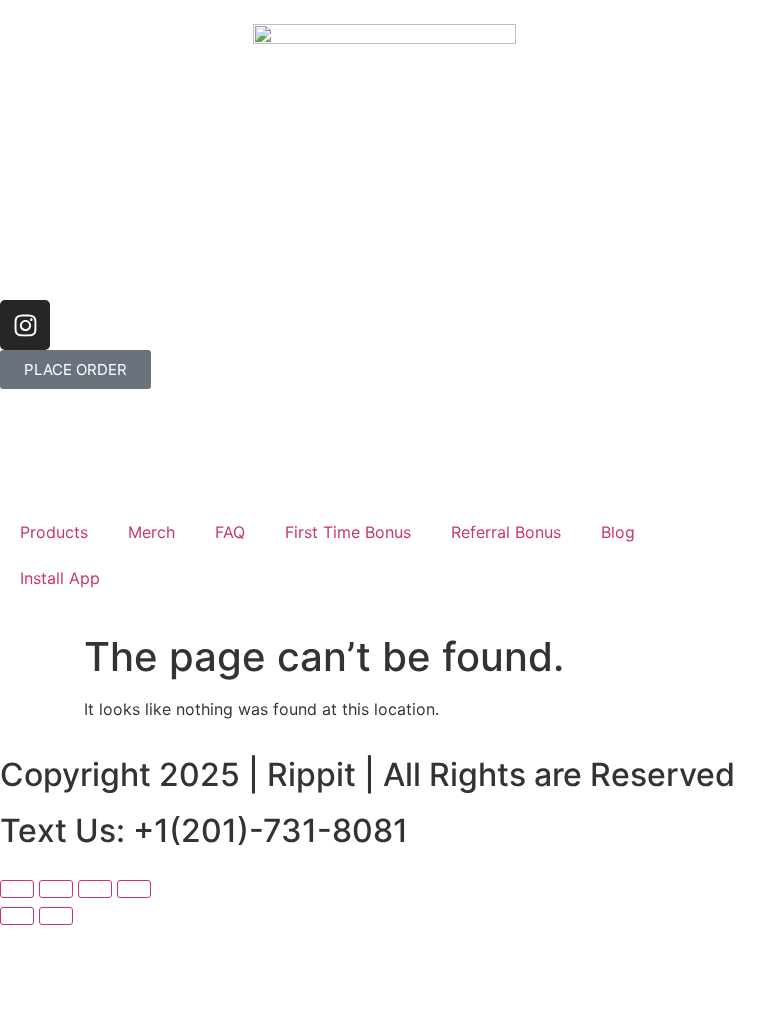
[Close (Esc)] (134, 889)
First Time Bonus (348, 532)
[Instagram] (25, 325)
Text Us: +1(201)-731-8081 (204, 830)
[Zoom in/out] (17, 889)
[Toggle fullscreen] (56, 889)
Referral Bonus (506, 532)
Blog (618, 532)
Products (54, 532)
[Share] (95, 889)
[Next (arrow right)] (56, 916)
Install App (60, 578)
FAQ (230, 532)
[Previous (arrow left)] (17, 916)
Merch (151, 532)
